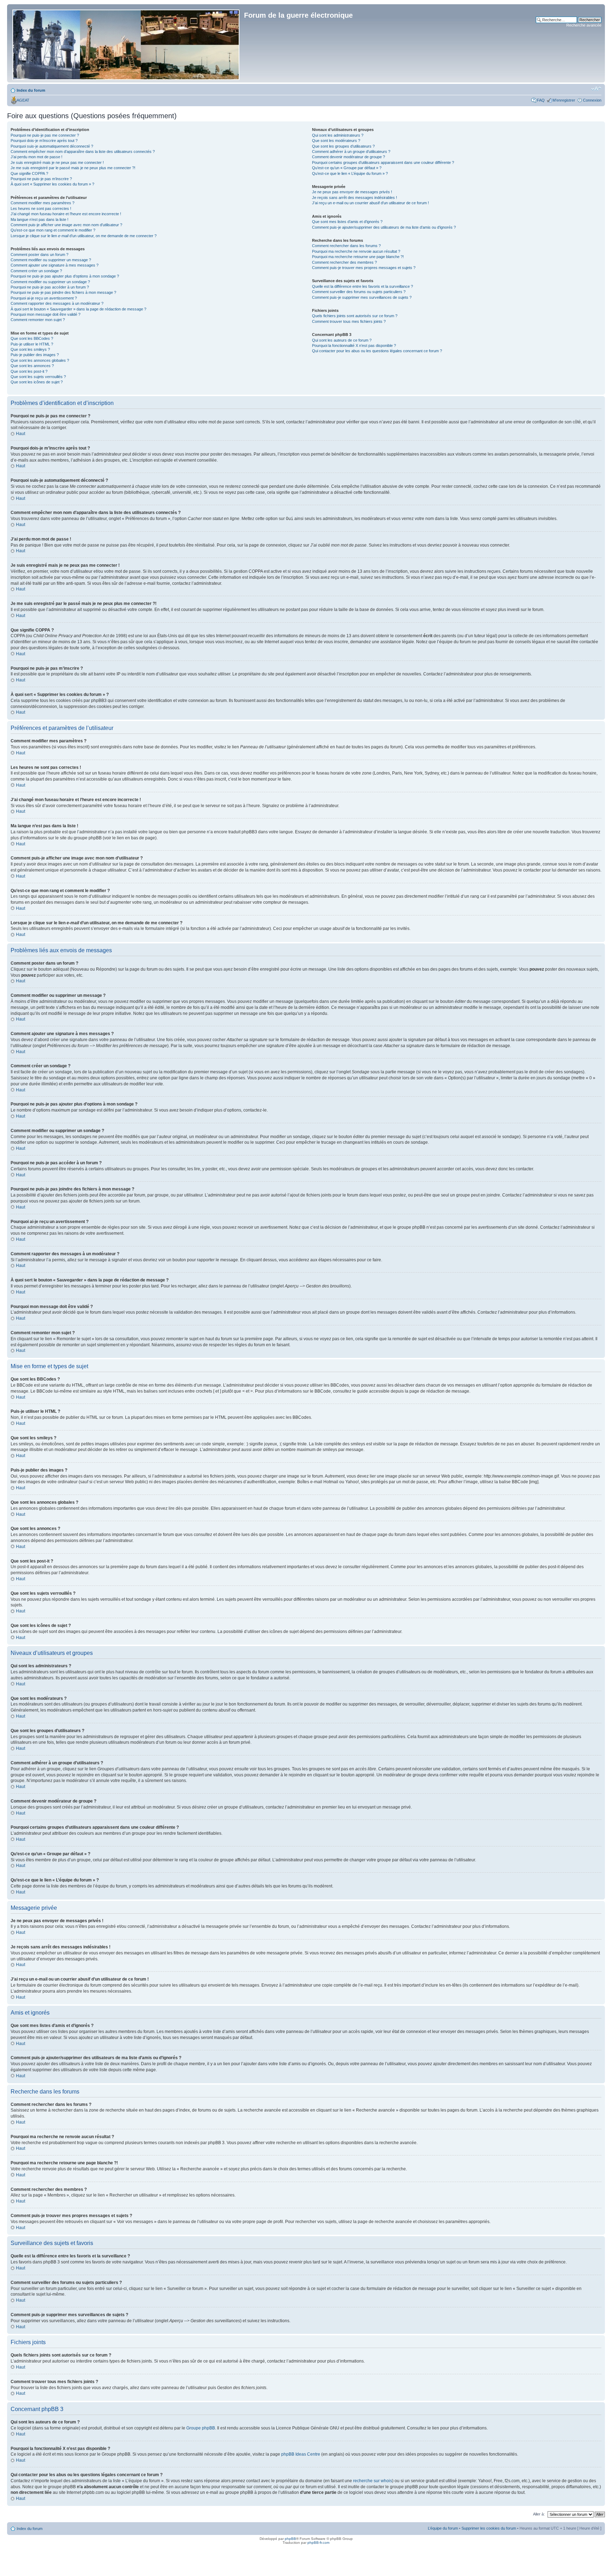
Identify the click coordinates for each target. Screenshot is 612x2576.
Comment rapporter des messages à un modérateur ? (57, 303)
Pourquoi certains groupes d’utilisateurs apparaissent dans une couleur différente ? (383, 162)
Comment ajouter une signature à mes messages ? (55, 265)
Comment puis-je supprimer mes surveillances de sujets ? (362, 297)
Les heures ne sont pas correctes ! (41, 209)
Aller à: (539, 2514)
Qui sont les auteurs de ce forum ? (342, 340)
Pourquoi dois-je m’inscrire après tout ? (44, 141)
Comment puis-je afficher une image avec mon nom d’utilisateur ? (66, 225)
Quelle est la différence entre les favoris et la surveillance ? (362, 286)
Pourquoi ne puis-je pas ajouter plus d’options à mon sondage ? (65, 276)
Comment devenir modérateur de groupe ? (348, 157)
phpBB (290, 2539)
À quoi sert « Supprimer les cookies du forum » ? (52, 184)
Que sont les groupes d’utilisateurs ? (343, 146)
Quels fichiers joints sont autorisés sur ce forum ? (355, 316)
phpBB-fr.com (318, 2543)
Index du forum (31, 90)
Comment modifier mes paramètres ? (42, 203)
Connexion (592, 100)
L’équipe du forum (443, 2528)
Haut (21, 434)
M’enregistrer (564, 100)
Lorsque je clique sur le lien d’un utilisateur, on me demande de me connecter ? (84, 236)
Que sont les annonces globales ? (40, 360)
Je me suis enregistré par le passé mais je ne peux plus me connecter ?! (73, 168)
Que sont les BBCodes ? (32, 338)
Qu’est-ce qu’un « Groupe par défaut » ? (347, 168)
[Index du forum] (126, 43)
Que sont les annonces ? (32, 366)
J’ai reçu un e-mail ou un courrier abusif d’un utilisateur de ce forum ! (370, 203)
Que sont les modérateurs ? (336, 141)
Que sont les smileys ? (30, 349)
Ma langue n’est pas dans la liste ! (39, 219)
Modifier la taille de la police (596, 89)
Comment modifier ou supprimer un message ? (51, 260)
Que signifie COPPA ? (29, 173)
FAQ (541, 100)
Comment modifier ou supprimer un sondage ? (50, 282)
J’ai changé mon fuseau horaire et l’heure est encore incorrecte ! (66, 214)
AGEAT (23, 100)
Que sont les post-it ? (29, 371)
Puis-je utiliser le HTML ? (32, 344)
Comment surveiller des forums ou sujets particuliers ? (359, 292)
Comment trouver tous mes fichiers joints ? (349, 321)
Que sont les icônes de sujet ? (37, 382)
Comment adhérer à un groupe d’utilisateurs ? (351, 152)
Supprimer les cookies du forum (489, 2528)
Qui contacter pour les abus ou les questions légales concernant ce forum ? (377, 351)
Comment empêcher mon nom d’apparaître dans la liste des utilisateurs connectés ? (83, 152)
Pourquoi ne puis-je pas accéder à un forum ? (50, 287)
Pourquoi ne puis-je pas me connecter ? (45, 135)
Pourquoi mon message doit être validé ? (46, 314)
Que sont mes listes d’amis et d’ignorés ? (347, 222)
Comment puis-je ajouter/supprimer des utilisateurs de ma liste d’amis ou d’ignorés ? (384, 227)
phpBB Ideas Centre (301, 2454)
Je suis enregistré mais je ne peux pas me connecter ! (57, 162)
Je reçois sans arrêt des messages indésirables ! (355, 198)
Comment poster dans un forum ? (39, 255)
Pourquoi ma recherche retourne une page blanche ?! (358, 257)
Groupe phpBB (201, 2428)
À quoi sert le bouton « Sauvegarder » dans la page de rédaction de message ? (78, 309)
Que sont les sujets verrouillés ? (38, 377)
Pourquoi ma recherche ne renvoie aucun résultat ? (356, 251)
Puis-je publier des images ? (35, 355)
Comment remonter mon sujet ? (38, 320)
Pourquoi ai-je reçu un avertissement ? (44, 298)
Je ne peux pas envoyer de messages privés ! (352, 192)
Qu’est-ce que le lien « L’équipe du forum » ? (350, 173)
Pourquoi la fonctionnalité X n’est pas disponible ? (354, 345)
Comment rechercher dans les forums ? (346, 246)
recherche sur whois (373, 2481)
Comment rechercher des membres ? (344, 262)
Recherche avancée (584, 25)
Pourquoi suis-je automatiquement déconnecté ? (52, 146)
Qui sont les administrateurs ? (338, 135)
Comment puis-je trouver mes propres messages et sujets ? (364, 268)
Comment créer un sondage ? (36, 271)
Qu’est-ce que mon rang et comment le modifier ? (53, 230)
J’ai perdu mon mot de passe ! (36, 157)
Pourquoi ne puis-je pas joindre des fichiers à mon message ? (63, 292)
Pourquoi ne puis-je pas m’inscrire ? (41, 179)
